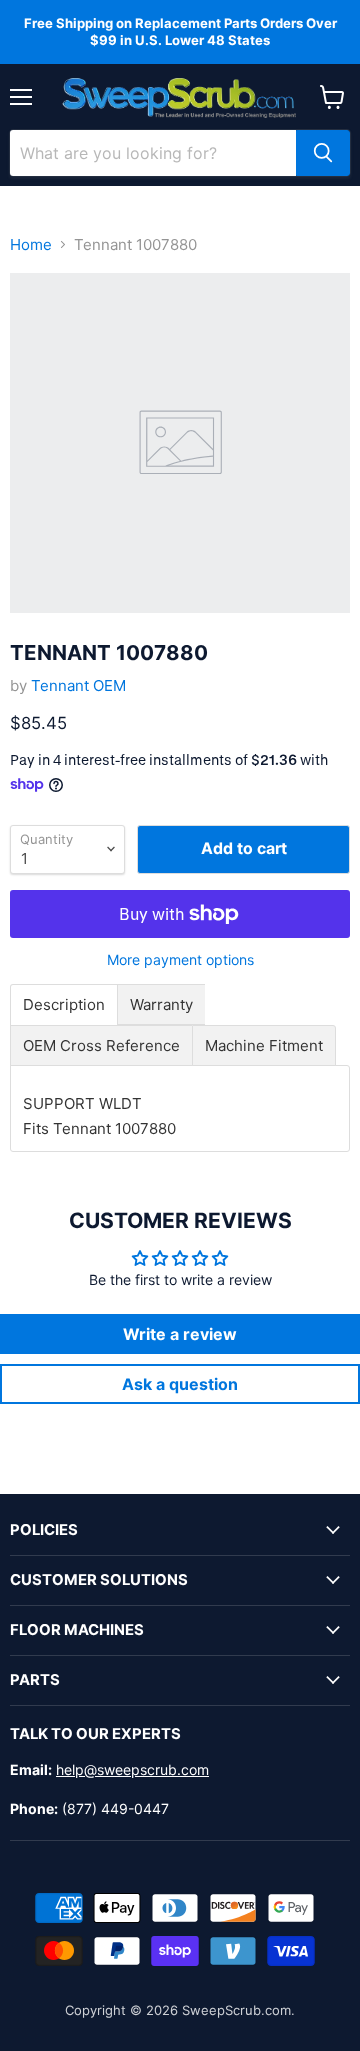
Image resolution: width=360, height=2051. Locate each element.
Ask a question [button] (180, 1384)
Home (31, 244)
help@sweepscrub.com (132, 1769)
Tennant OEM (78, 685)
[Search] (323, 153)
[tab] (64, 1004)
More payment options (180, 960)
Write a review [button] (180, 1334)
